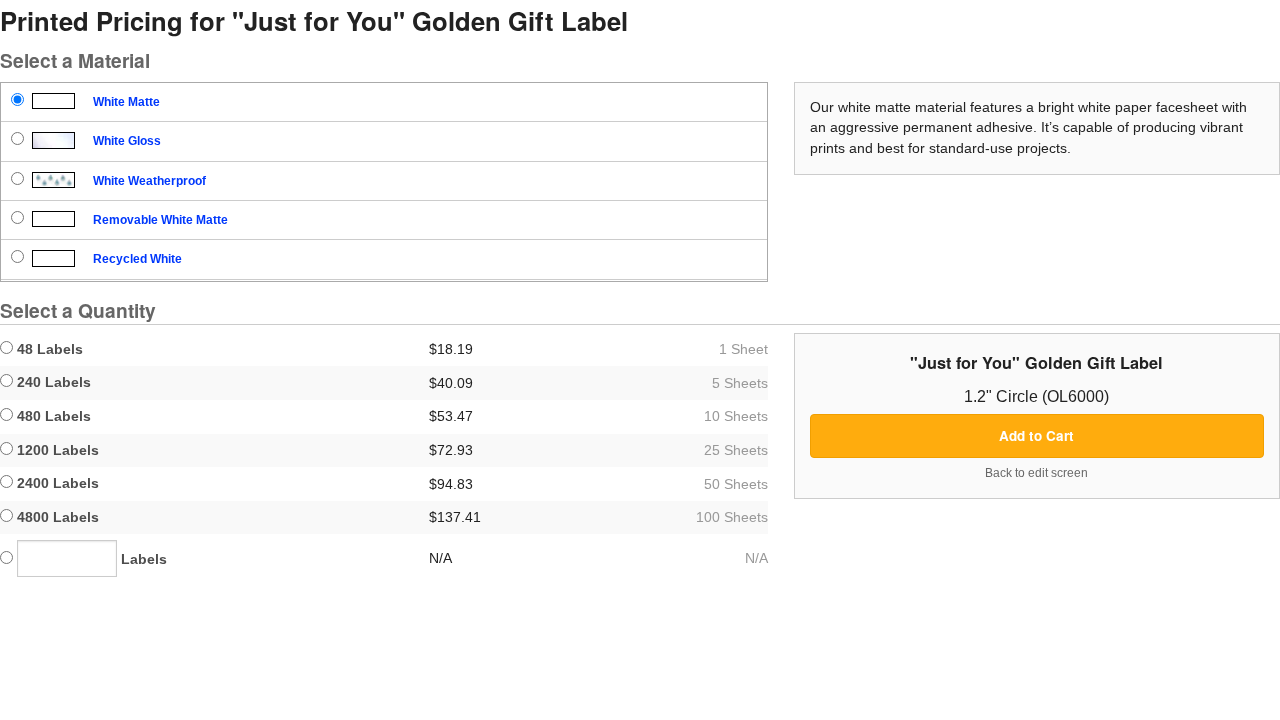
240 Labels (52, 382)
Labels (142, 559)
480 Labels (52, 416)
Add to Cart (1036, 435)
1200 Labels (56, 450)
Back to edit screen (1036, 473)
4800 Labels (56, 517)
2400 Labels (56, 483)
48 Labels (48, 349)
